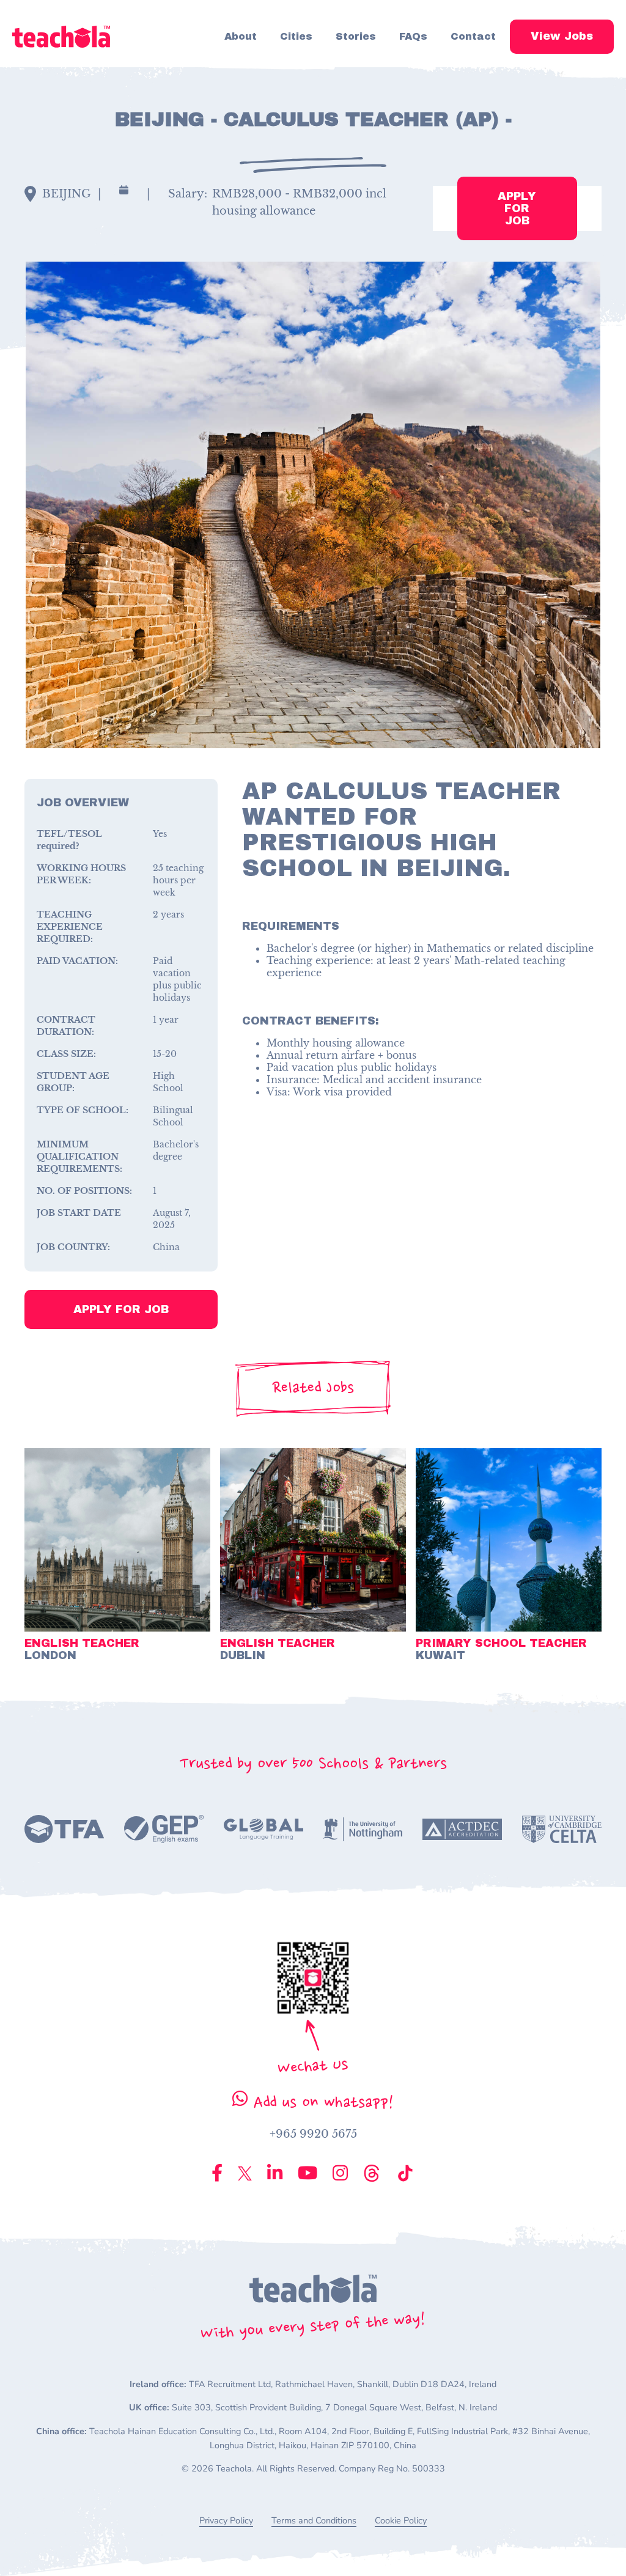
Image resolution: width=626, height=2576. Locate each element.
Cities (296, 36)
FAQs (413, 36)
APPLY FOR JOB (517, 208)
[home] (61, 36)
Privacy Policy (226, 2521)
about (241, 36)
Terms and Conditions (314, 2521)
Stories (356, 36)
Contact (473, 36)
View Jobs (562, 36)
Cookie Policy (401, 2521)
